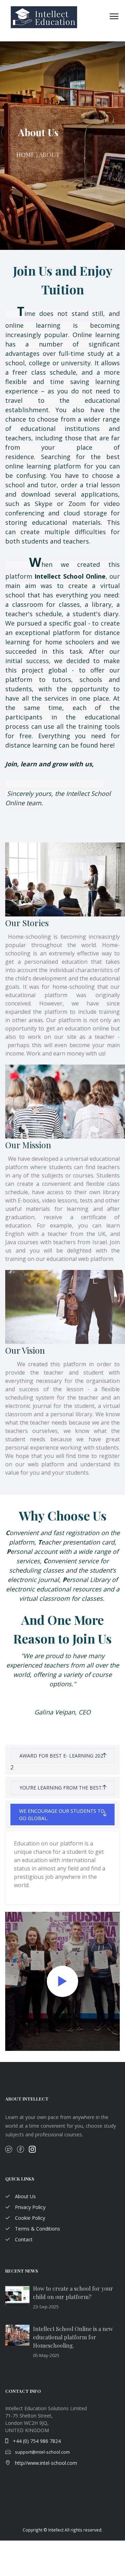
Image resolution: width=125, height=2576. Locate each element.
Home (26, 155)
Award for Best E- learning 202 (61, 1756)
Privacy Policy (30, 2207)
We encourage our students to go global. (62, 1815)
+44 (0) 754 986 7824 (36, 2441)
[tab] (62, 1760)
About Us (25, 2196)
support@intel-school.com (42, 2452)
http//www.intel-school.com (45, 2463)
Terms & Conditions (37, 2229)
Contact (23, 2239)
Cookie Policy (29, 2218)
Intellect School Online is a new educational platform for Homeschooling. (73, 2337)
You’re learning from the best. (61, 1788)
